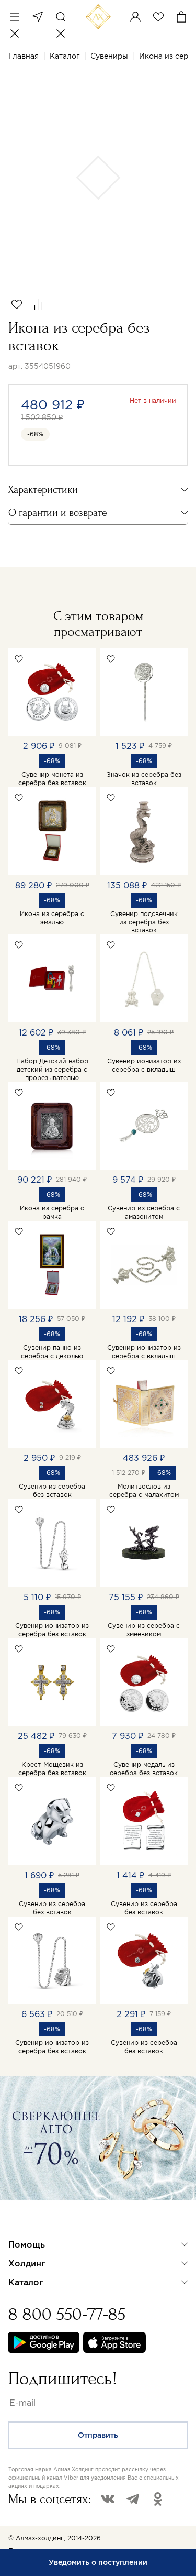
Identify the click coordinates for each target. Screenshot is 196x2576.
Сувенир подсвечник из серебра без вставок (144, 922)
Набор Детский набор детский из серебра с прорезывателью (52, 1069)
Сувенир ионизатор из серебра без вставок (52, 1630)
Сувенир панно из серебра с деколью (52, 1352)
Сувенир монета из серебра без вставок (52, 779)
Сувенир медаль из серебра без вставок (144, 1769)
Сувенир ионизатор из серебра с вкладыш (144, 1065)
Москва (38, 17)
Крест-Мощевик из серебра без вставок (52, 1769)
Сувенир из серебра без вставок (52, 1490)
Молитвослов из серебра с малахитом (144, 1490)
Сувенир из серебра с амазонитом (144, 1212)
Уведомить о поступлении (98, 2562)
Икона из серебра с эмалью (52, 918)
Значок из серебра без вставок (144, 779)
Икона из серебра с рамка (52, 1212)
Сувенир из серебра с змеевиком (144, 1630)
